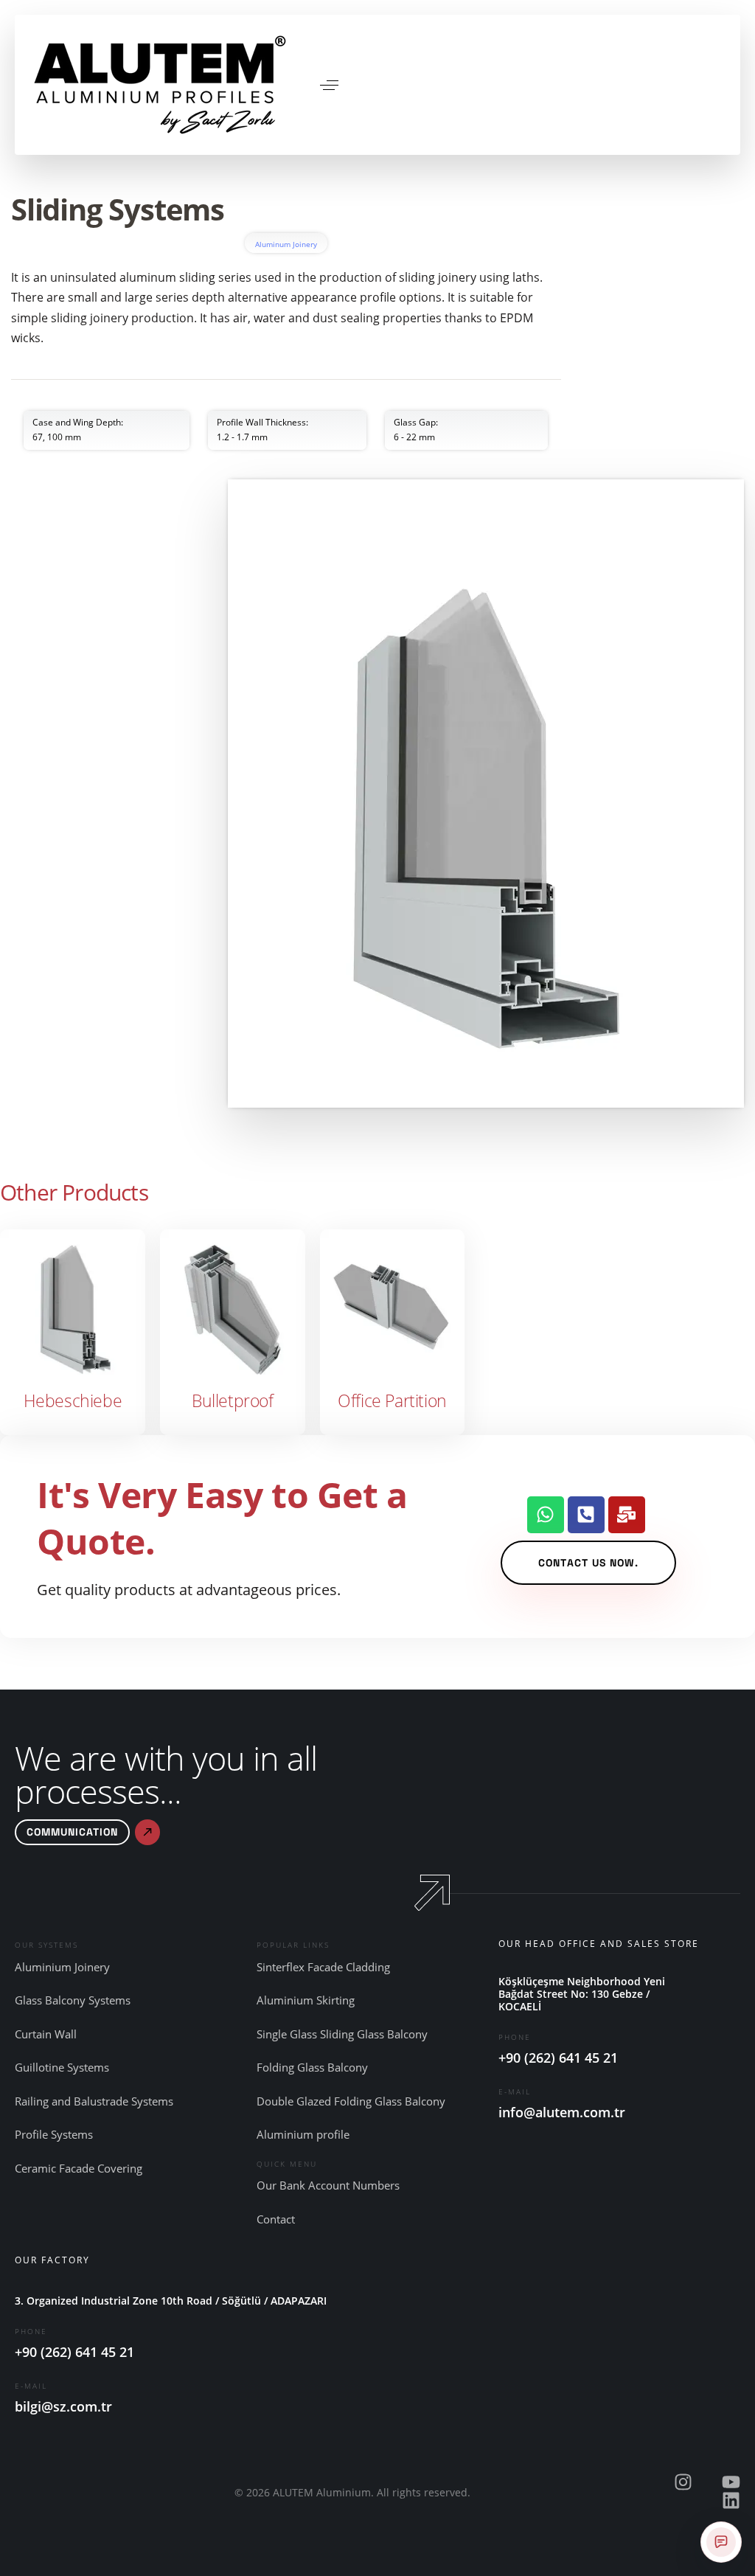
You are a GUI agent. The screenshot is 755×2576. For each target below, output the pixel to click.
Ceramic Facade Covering (79, 2168)
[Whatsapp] (546, 1515)
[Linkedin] (731, 2500)
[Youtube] (731, 2482)
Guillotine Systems (62, 2067)
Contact (276, 2219)
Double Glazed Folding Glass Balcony (351, 2101)
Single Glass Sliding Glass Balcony (342, 2034)
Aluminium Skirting (306, 2000)
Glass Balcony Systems (73, 2000)
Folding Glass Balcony (312, 2067)
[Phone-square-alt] (586, 1515)
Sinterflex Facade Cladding (323, 1967)
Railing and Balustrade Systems (94, 2101)
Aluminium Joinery (62, 1967)
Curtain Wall (46, 2034)
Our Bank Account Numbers (328, 2185)
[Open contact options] (721, 2542)
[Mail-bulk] (627, 1515)
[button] (329, 85)
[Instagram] (683, 2482)
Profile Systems (54, 2134)
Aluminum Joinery (286, 244)
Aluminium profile (303, 2134)
